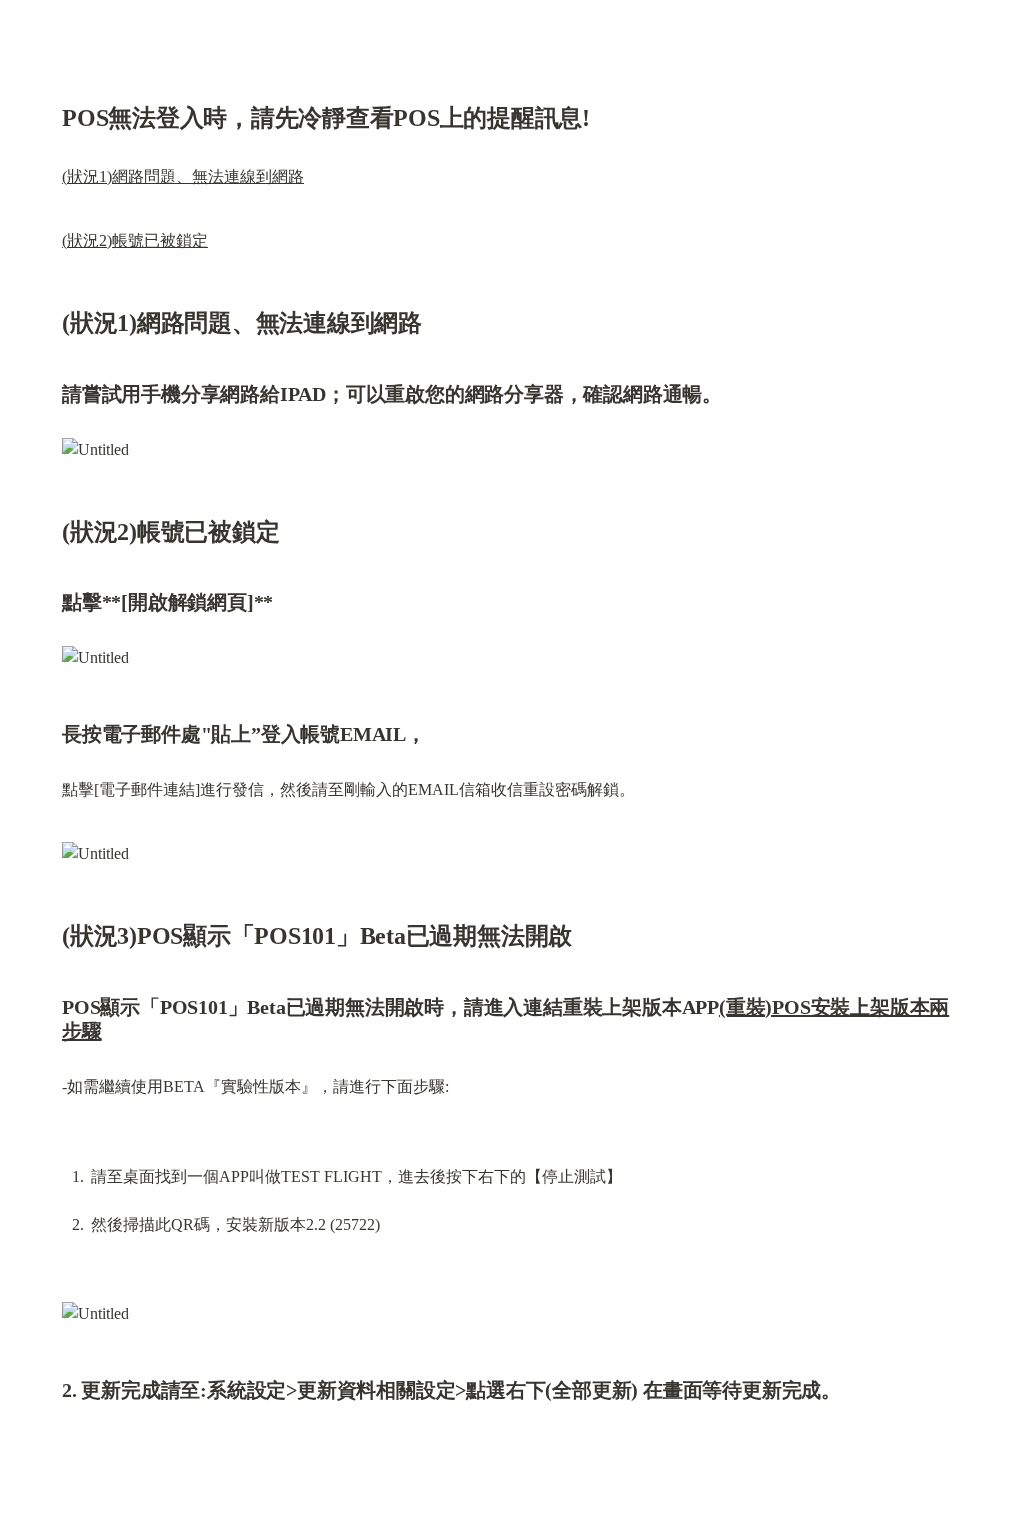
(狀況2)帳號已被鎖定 (135, 240)
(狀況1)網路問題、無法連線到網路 (183, 176)
